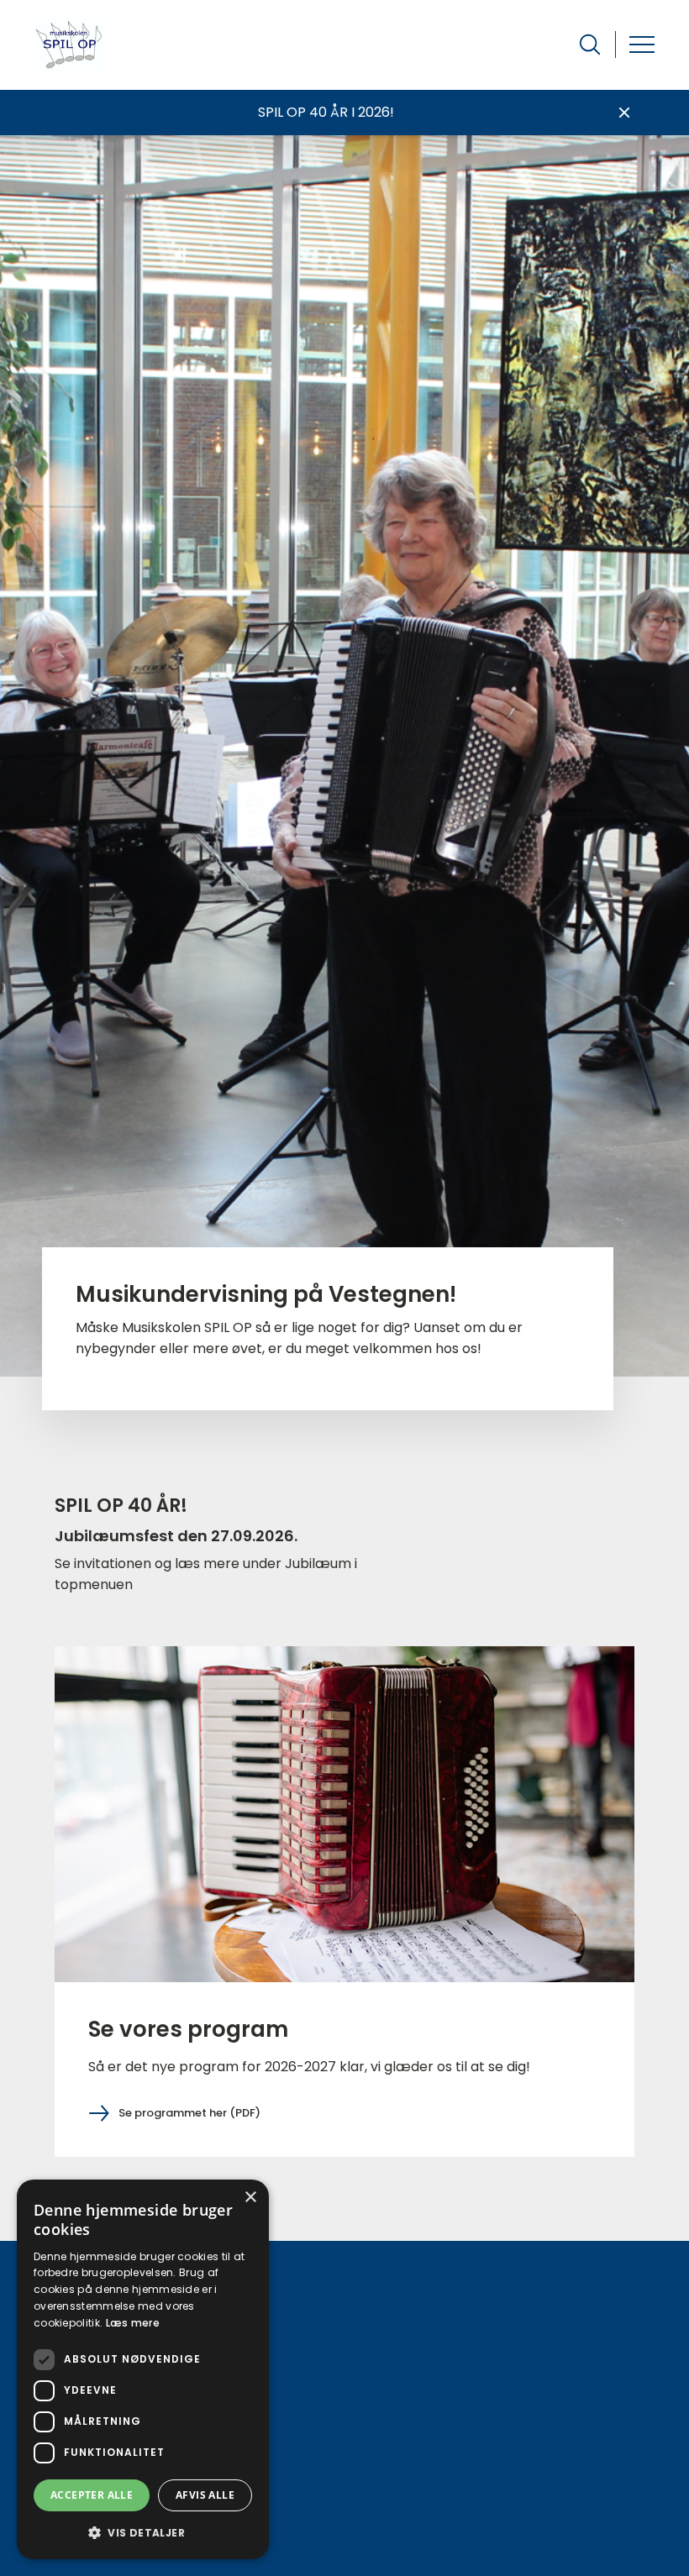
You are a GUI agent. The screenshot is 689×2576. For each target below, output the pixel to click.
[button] (143, 2532)
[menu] (642, 45)
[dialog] (143, 2369)
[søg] (590, 45)
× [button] (250, 2198)
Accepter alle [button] (92, 2495)
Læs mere (133, 2323)
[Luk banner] (624, 113)
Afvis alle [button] (205, 2495)
